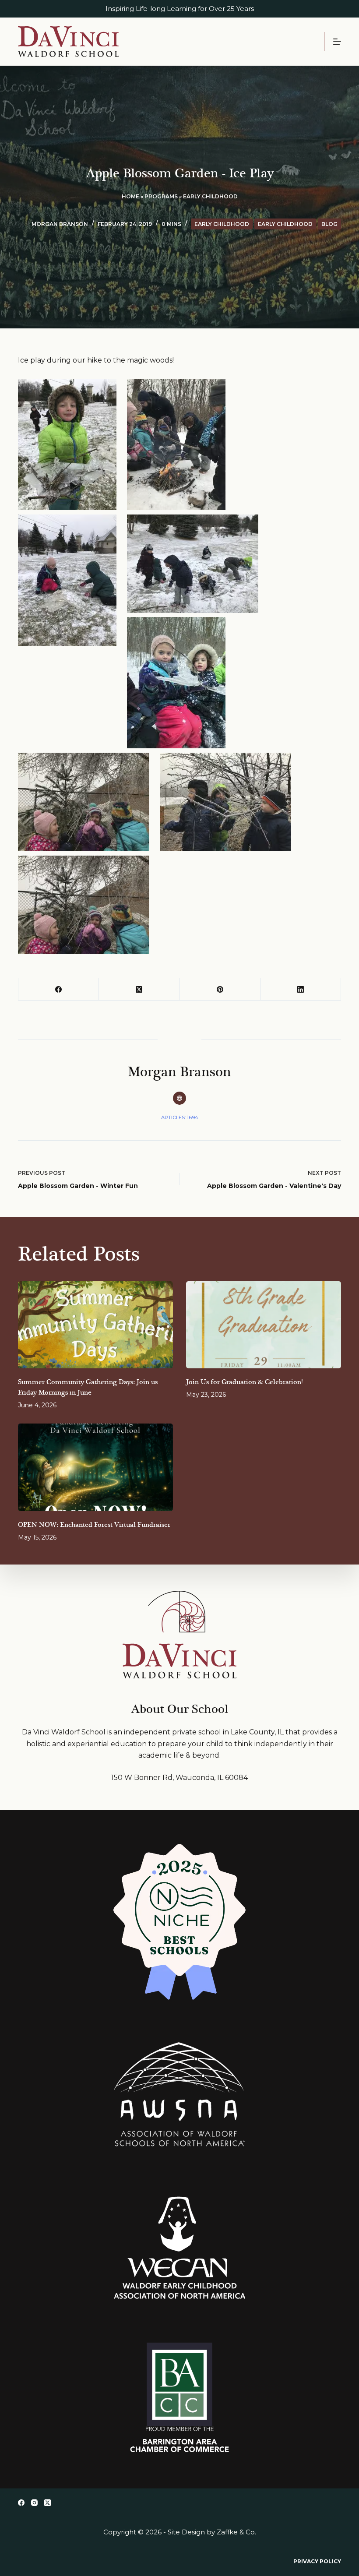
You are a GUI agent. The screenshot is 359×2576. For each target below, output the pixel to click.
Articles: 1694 (180, 1117)
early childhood (210, 196)
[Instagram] (34, 2503)
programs (161, 196)
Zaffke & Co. (236, 2532)
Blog (329, 224)
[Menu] (337, 42)
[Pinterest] (220, 989)
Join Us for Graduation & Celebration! (244, 1382)
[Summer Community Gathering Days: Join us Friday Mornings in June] (95, 1325)
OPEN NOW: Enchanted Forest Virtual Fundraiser (94, 1525)
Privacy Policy (317, 2561)
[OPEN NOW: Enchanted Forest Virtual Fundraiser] (95, 1467)
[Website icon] (179, 1098)
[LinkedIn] (301, 989)
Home (130, 196)
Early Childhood (285, 224)
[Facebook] (59, 989)
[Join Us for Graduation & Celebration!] (264, 1325)
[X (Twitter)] (139, 989)
